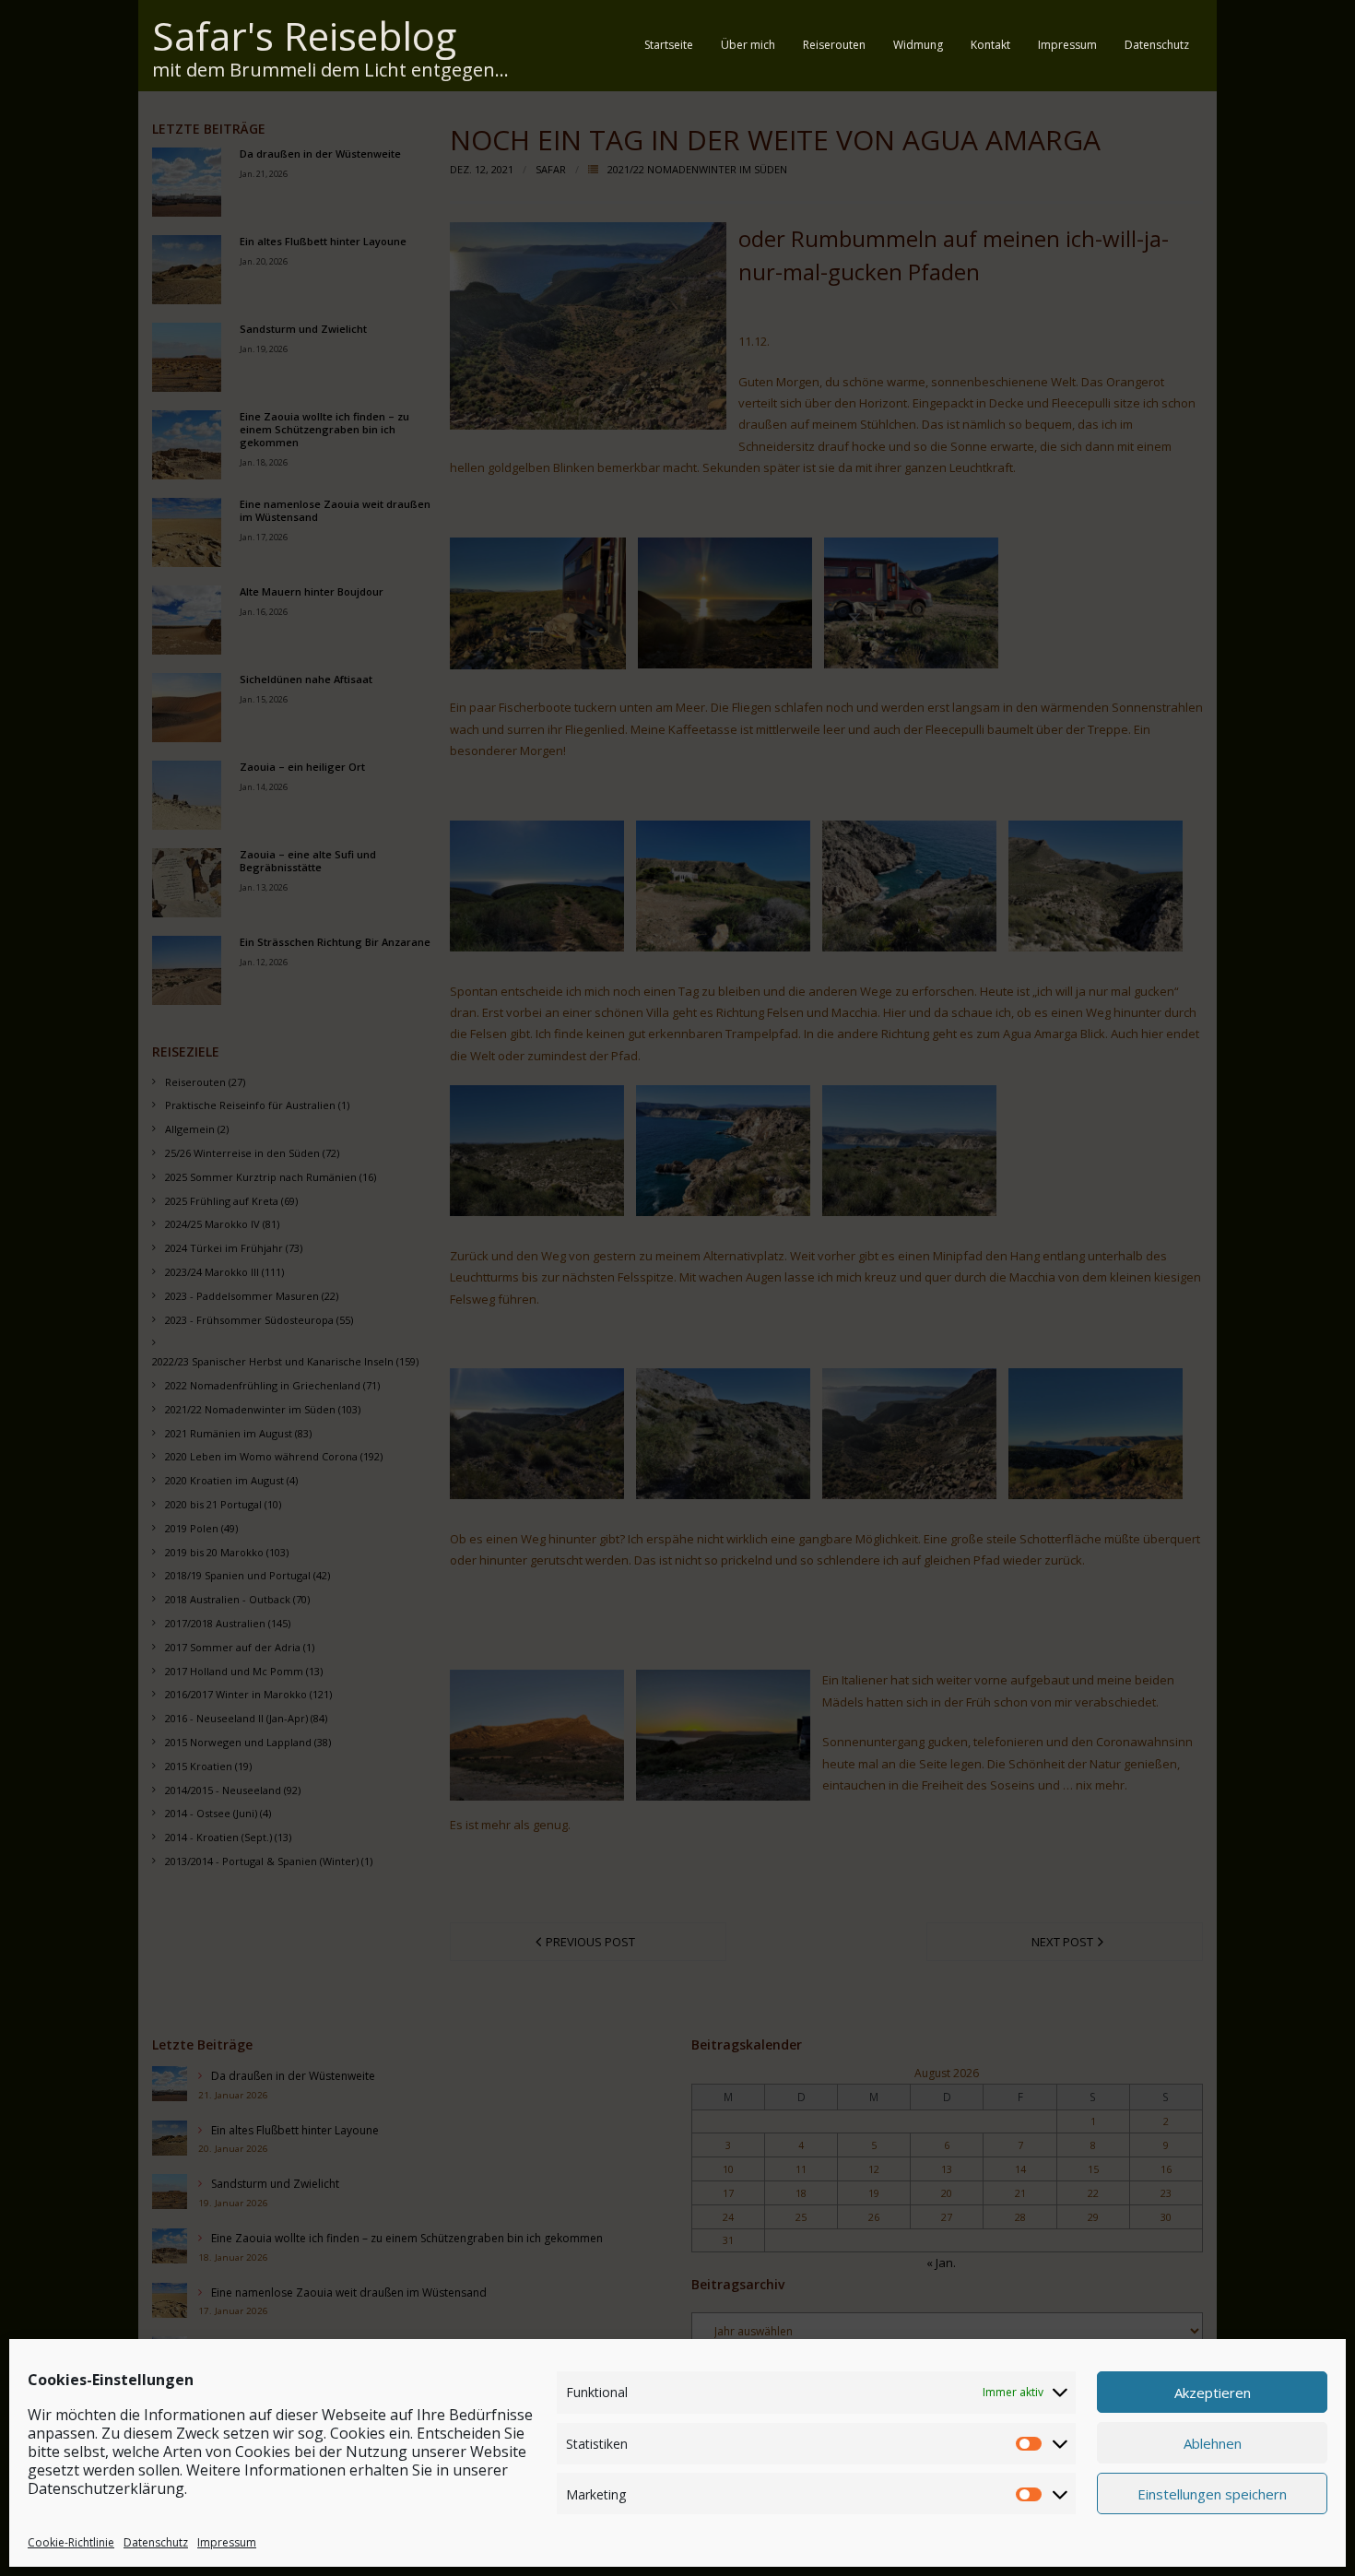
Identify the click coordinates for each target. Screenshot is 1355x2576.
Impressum (227, 2542)
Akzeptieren (1213, 2392)
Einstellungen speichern (1212, 2493)
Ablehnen (1213, 2442)
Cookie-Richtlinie (71, 2542)
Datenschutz (156, 2542)
